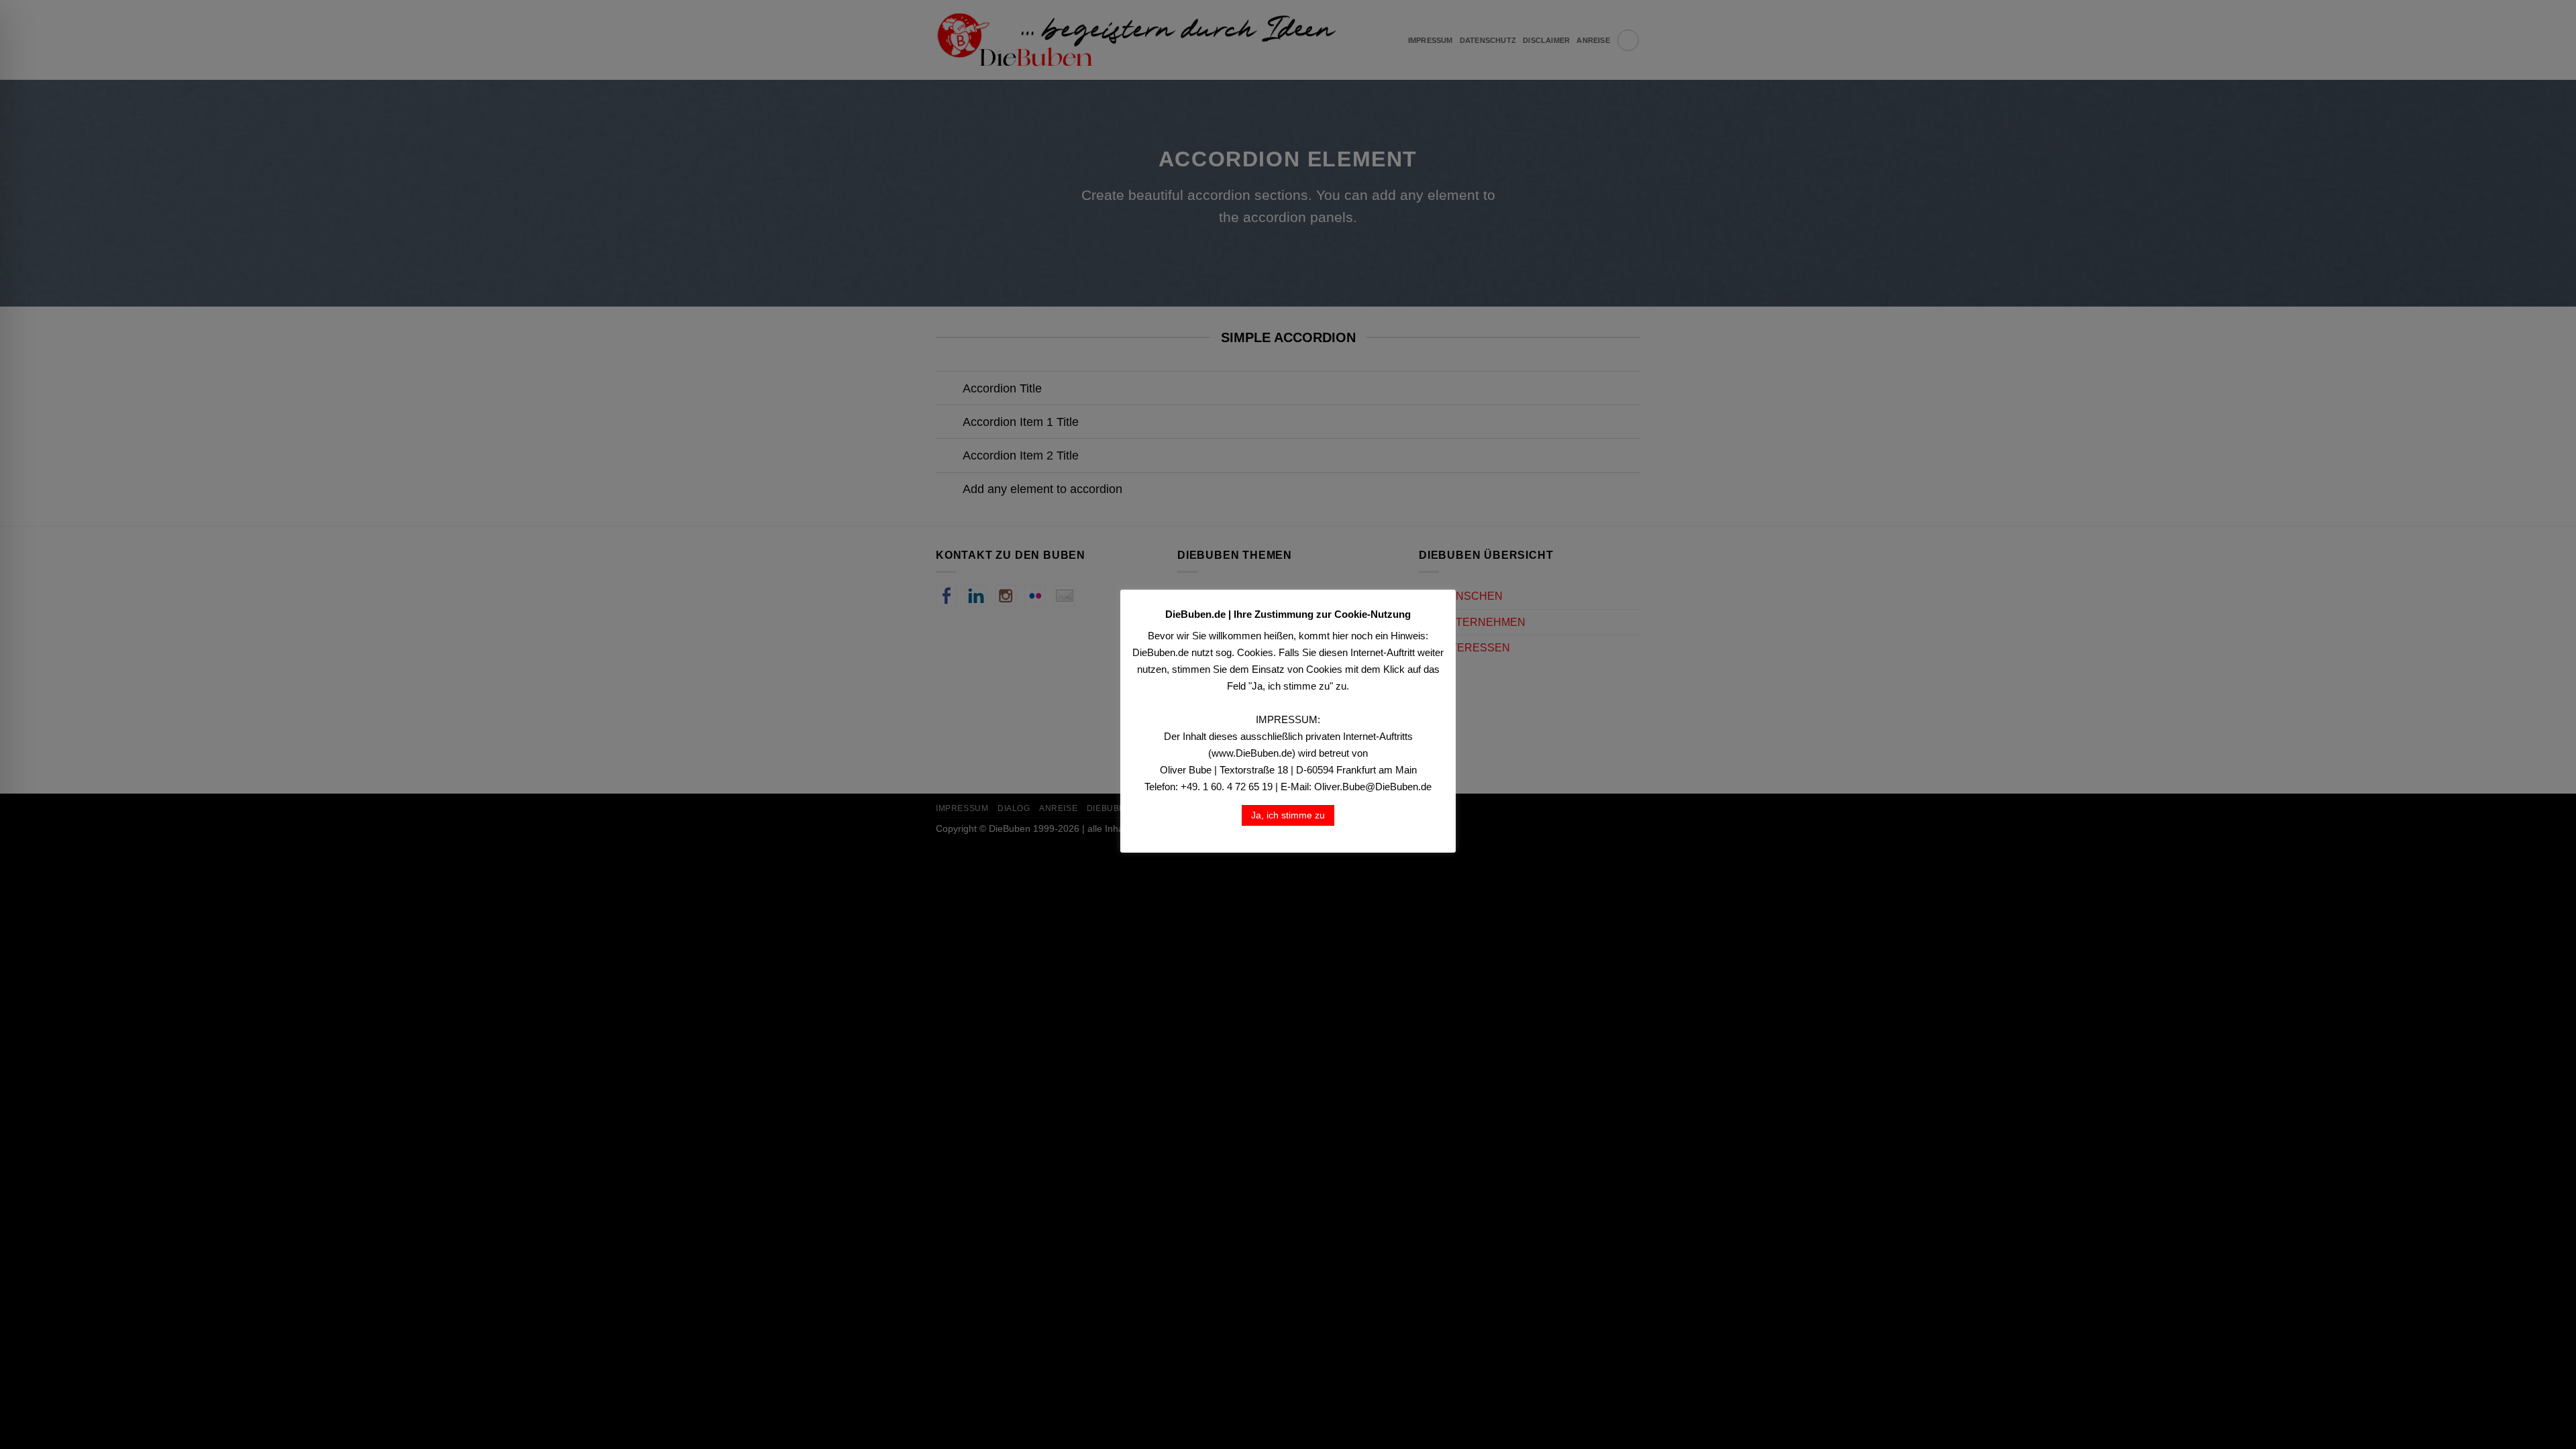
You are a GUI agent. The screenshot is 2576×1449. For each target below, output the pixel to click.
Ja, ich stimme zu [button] (1288, 815)
